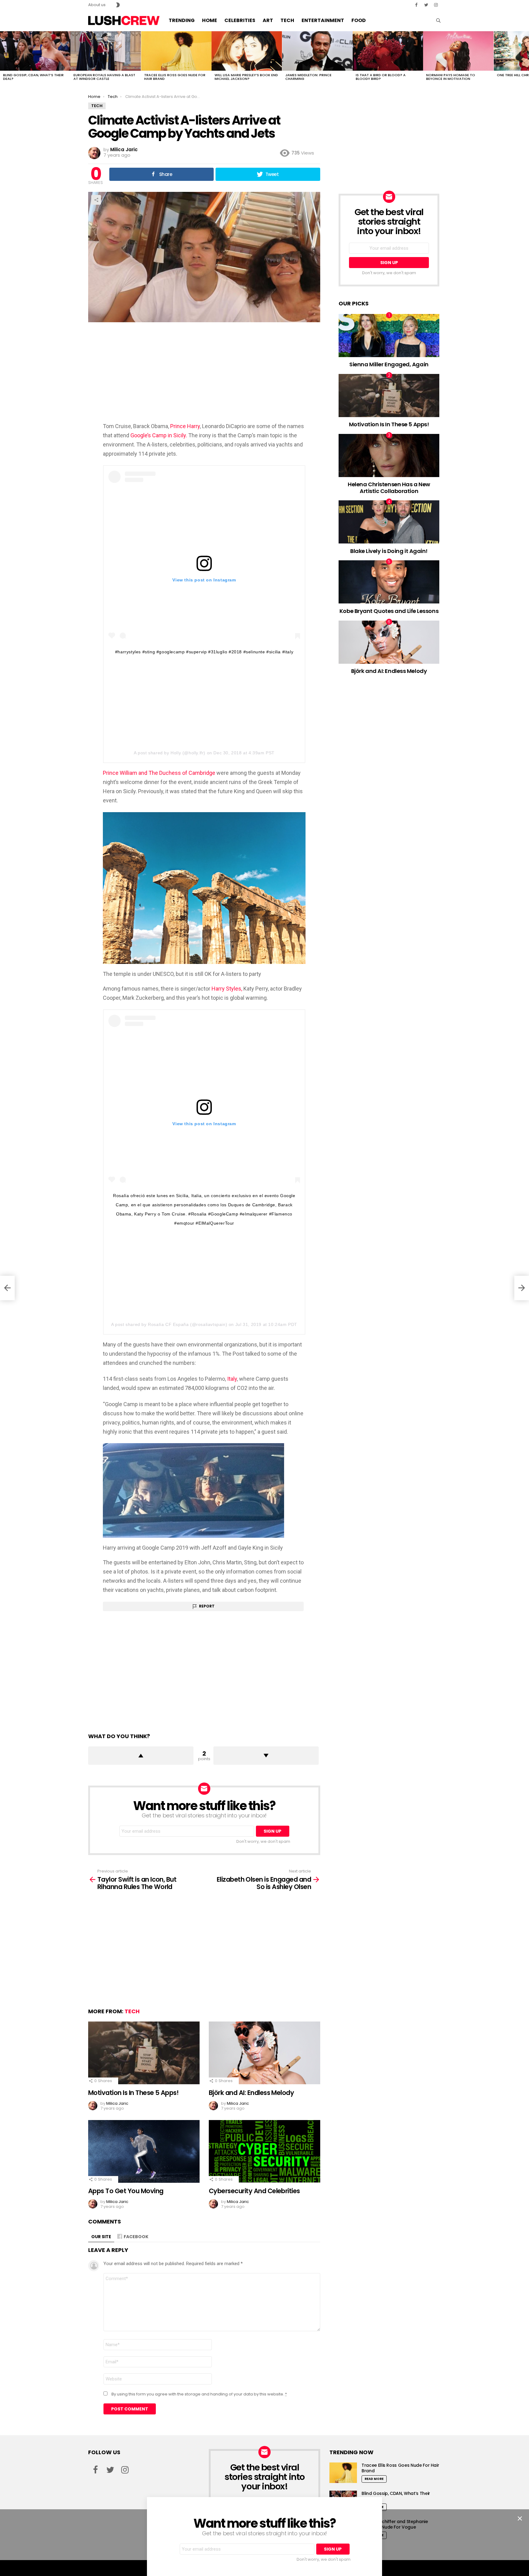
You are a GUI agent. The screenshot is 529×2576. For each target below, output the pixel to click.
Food (359, 20)
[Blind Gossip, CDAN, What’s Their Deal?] (35, 51)
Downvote (266, 1756)
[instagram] (436, 5)
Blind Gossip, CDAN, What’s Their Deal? (33, 77)
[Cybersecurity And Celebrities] (264, 2151)
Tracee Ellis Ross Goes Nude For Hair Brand (175, 77)
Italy (232, 1379)
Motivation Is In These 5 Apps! (133, 2093)
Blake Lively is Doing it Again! (389, 551)
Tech (287, 20)
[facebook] (416, 5)
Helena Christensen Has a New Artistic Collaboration (389, 488)
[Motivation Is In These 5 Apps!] (144, 2053)
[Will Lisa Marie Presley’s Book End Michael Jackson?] (247, 51)
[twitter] (426, 5)
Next (526, 58)
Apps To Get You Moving (126, 2191)
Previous (3, 58)
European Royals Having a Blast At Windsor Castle (104, 77)
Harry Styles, (227, 989)
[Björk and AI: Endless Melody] (264, 2053)
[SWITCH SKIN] (118, 5)
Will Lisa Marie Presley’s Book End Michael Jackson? (246, 77)
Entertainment (323, 20)
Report (207, 1606)
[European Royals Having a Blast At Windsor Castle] (106, 51)
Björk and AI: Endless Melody (251, 2093)
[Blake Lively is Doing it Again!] (389, 522)
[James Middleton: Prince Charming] (317, 51)
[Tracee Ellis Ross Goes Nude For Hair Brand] (176, 51)
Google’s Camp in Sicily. (159, 435)
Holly (176, 753)
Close (520, 2518)
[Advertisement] (204, 372)
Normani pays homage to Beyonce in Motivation (451, 77)
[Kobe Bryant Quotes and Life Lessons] (389, 582)
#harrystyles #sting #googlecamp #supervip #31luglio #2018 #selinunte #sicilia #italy (204, 652)
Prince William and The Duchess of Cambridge (160, 773)
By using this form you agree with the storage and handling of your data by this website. (199, 2394)
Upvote (141, 1756)
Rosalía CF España (168, 1324)
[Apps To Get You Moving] (144, 2151)
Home (210, 20)
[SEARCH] (438, 21)
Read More (374, 2479)
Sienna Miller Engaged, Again (389, 364)
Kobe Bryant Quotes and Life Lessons (389, 611)
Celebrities (240, 20)
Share (96, 200)
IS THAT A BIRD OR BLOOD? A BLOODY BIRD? (381, 77)
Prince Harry (185, 426)
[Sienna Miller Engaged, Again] (389, 336)
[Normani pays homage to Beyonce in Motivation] (458, 51)
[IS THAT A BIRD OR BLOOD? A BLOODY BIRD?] (388, 51)
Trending (182, 20)
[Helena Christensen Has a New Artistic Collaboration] (389, 455)
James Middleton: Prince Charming (308, 77)
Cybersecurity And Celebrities (254, 2191)
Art (268, 20)
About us (97, 5)
